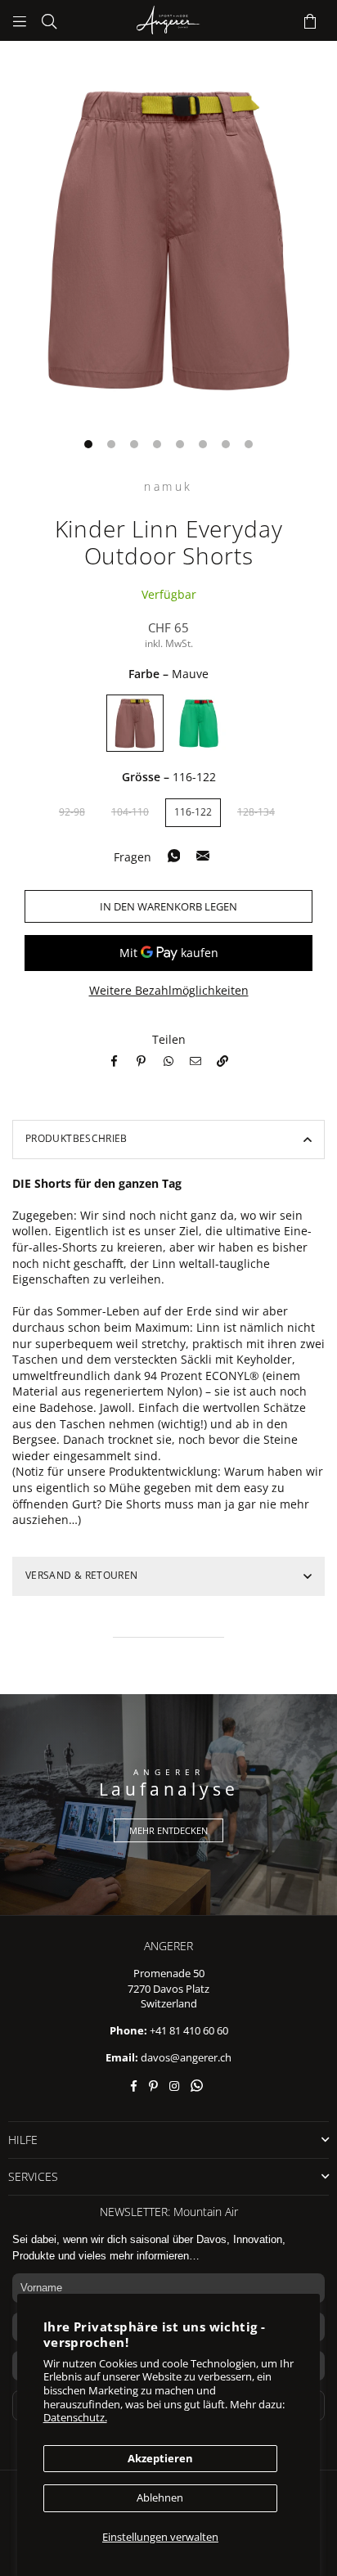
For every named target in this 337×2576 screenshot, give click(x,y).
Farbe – (168, 674)
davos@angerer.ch (186, 2057)
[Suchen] (49, 20)
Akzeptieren (160, 2458)
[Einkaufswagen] (310, 20)
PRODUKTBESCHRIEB (76, 1138)
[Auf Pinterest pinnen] (144, 1059)
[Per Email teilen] (198, 1059)
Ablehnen (160, 2497)
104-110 (130, 812)
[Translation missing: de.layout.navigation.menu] (20, 20)
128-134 (256, 812)
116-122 (193, 812)
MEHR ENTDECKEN (168, 1830)
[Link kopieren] (223, 1059)
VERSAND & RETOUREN (81, 1575)
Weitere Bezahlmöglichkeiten (169, 990)
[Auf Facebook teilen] (117, 1059)
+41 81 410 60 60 (189, 2030)
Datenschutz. (75, 2417)
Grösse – (169, 777)
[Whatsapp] (171, 1059)
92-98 (72, 812)
